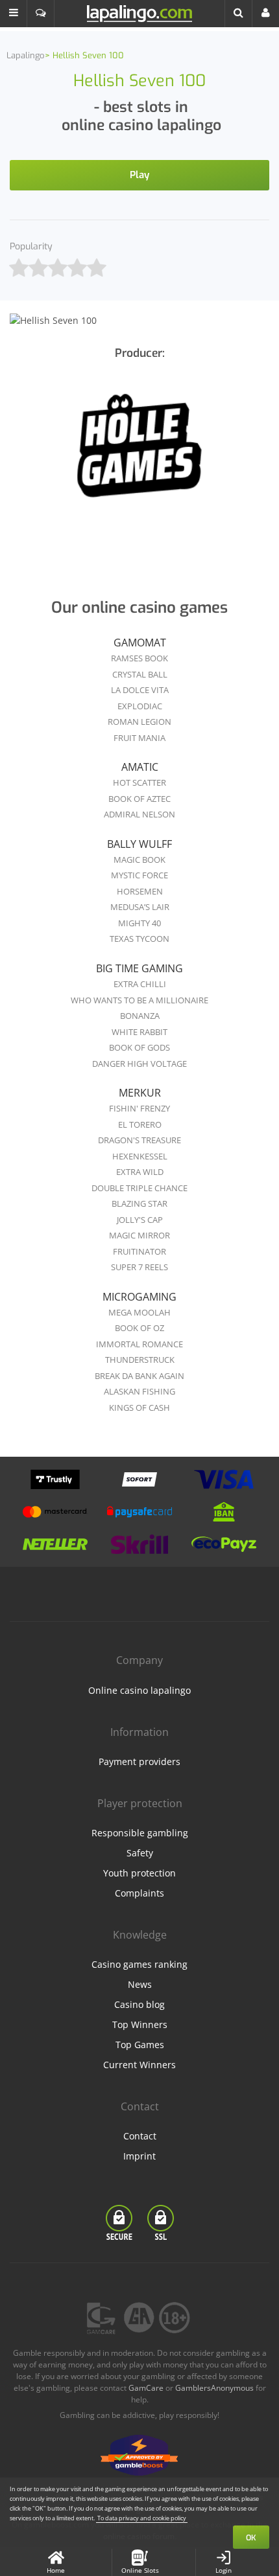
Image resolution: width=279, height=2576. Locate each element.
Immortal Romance (139, 1344)
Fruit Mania (139, 738)
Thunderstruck (140, 1360)
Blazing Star (139, 1203)
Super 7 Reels (139, 1267)
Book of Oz (139, 1328)
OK (251, 2538)
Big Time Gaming (139, 968)
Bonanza (140, 1016)
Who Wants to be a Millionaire (139, 1000)
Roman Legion (139, 722)
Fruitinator (139, 1251)
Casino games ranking (139, 1964)
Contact (140, 2136)
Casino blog (139, 2004)
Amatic (140, 767)
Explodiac (140, 706)
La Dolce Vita (140, 690)
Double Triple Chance (139, 1188)
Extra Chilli (140, 984)
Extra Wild (140, 1172)
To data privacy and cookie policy (142, 2518)
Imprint (139, 2156)
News (140, 1984)
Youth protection (139, 1873)
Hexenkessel (140, 1156)
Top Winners (140, 2024)
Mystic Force (139, 875)
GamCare (146, 2388)
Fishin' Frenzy (139, 1108)
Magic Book (139, 860)
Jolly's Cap (140, 1220)
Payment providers (139, 1761)
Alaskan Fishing (139, 1391)
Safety (140, 1853)
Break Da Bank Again (139, 1376)
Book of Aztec (139, 799)
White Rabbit (139, 1032)
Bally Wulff (139, 844)
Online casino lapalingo (139, 1690)
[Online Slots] (139, 454)
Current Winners (139, 2065)
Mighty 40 (139, 923)
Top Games (140, 2045)
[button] (14, 14)
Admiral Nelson (139, 814)
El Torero (140, 1124)
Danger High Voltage (139, 1064)
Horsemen (140, 891)
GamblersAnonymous (214, 2388)
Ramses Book (139, 658)
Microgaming (139, 1297)
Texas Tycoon (139, 939)
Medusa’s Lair (140, 907)
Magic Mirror (139, 1235)
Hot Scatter (139, 782)
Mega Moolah (139, 1312)
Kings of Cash (139, 1408)
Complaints (139, 1893)
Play (139, 175)
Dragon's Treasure (139, 1140)
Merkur (140, 1093)
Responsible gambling (140, 1833)
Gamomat (140, 643)
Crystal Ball (140, 674)
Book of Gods (139, 1047)
